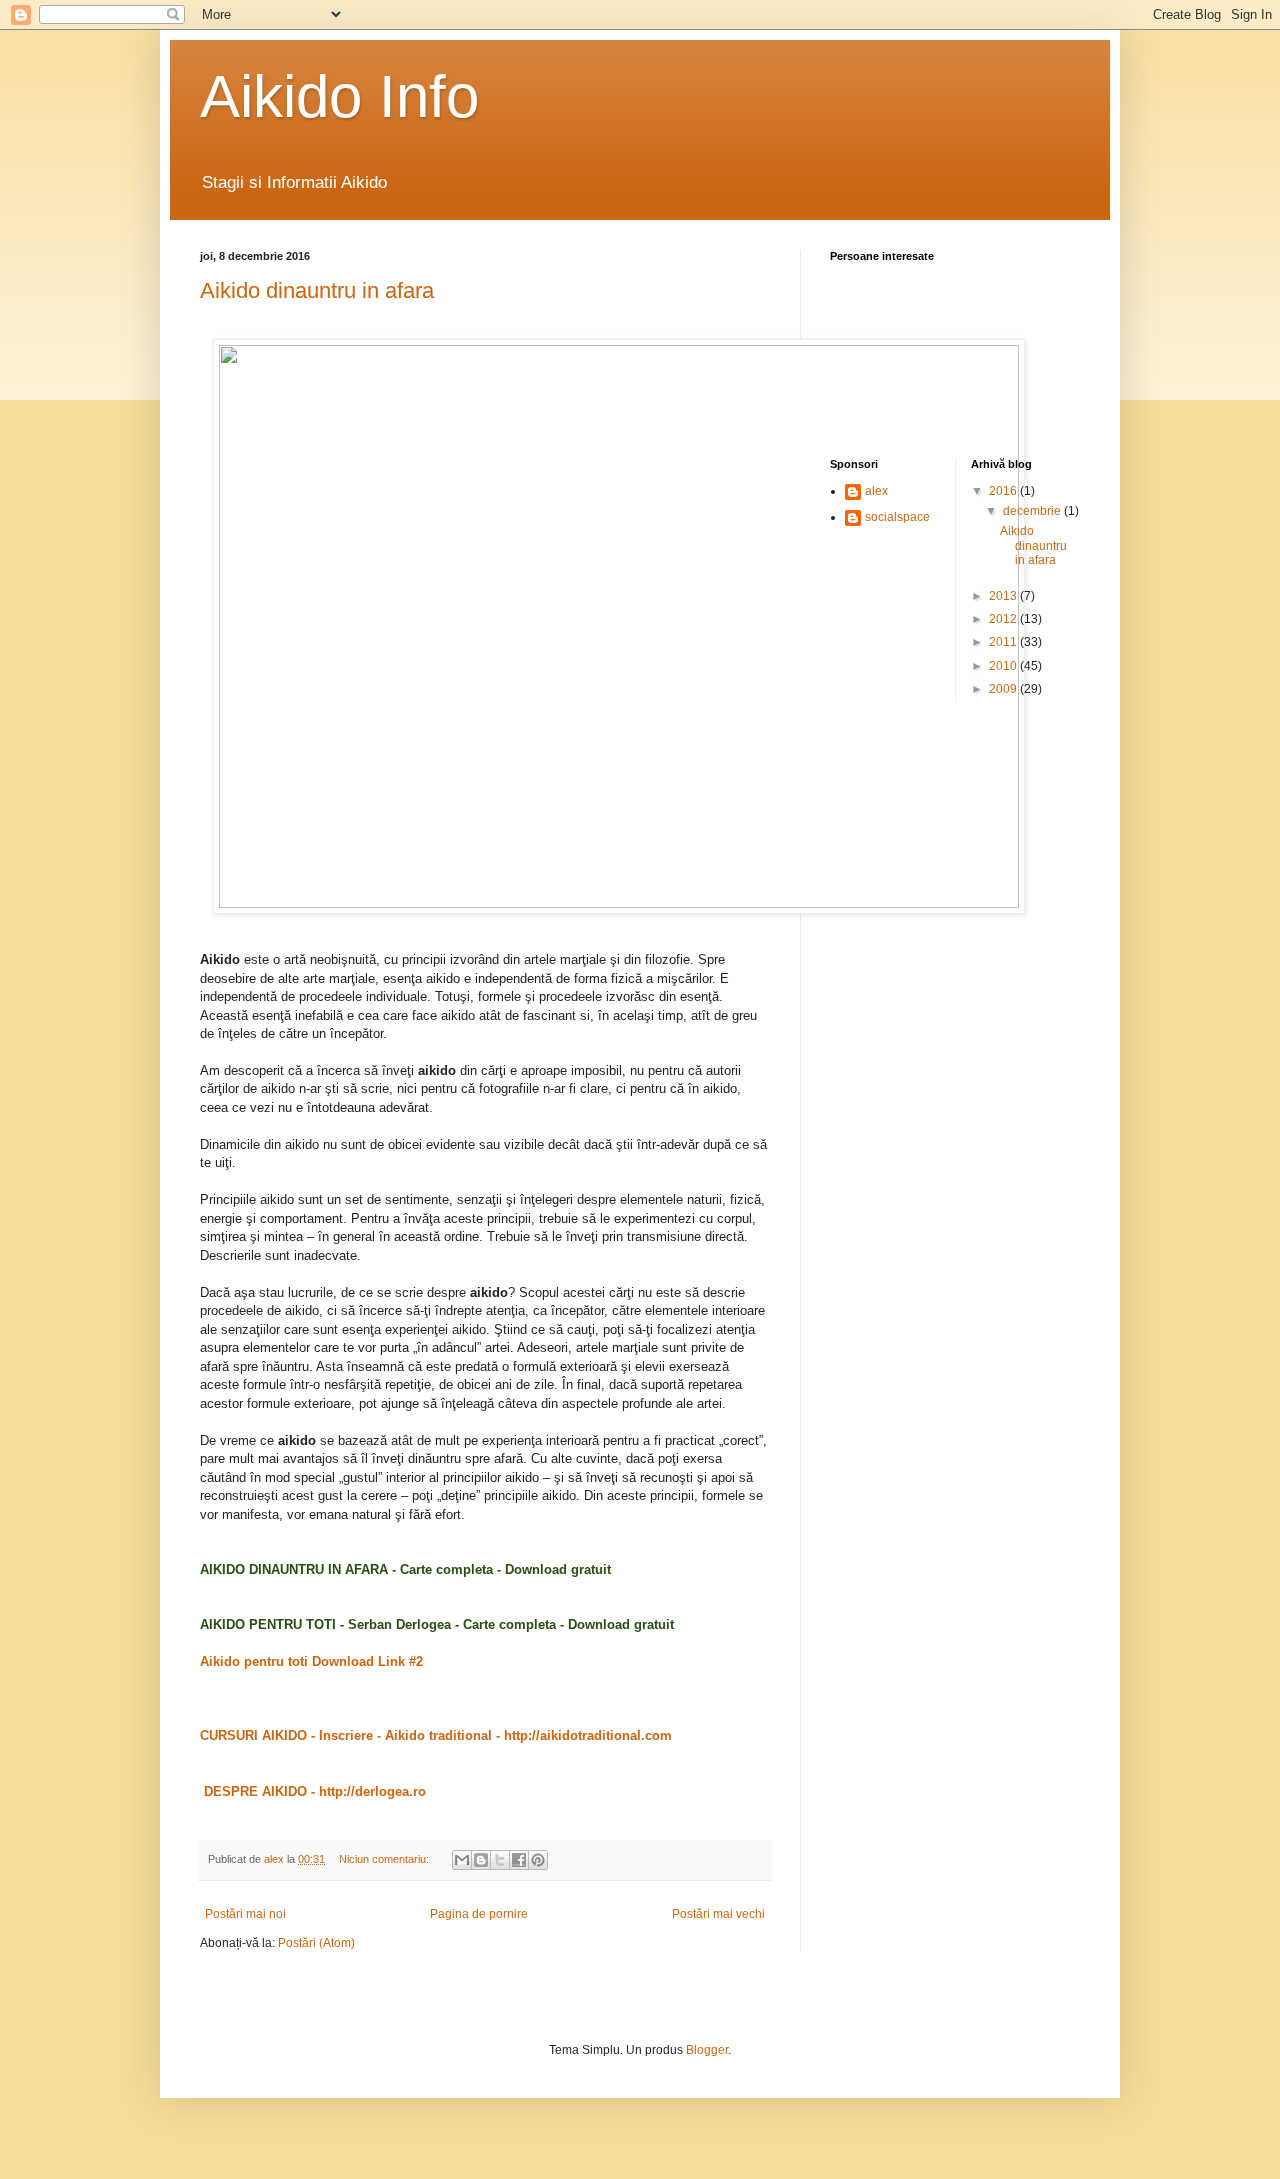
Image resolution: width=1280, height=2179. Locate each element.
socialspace (897, 517)
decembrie (1033, 511)
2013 (1004, 596)
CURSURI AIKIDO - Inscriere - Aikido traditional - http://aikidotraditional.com (436, 1735)
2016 (1004, 491)
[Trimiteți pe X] (500, 1860)
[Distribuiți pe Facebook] (519, 1860)
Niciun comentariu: (385, 1859)
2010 (1004, 666)
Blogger (707, 2050)
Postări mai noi (245, 1914)
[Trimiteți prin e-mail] (462, 1860)
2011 (1004, 642)
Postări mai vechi (718, 1914)
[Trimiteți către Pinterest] (538, 1860)
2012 (1004, 619)
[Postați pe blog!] (481, 1860)
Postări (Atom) (316, 1943)
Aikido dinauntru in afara (317, 290)
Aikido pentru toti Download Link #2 (311, 1661)
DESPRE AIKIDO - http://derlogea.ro (313, 1791)
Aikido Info (339, 96)
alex (876, 491)
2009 (1004, 689)
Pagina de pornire (479, 1914)
